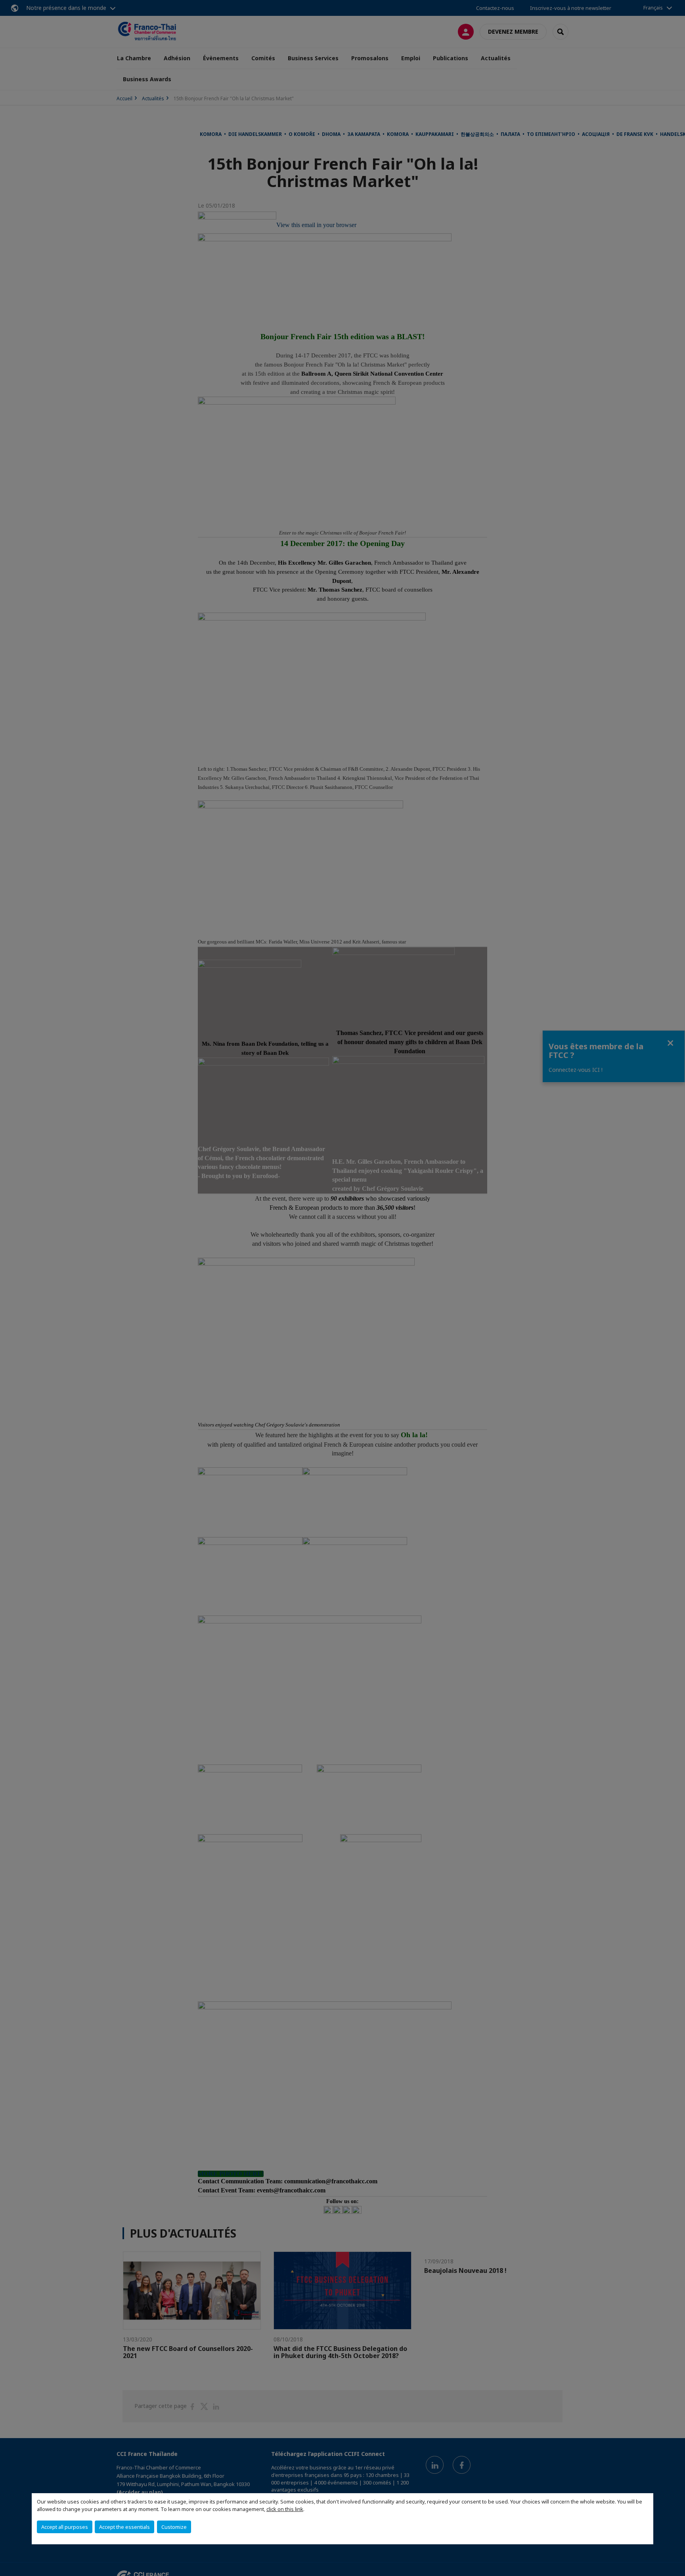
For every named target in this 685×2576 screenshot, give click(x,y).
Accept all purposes (65, 2527)
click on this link (285, 2509)
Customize (174, 2527)
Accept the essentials (124, 2527)
